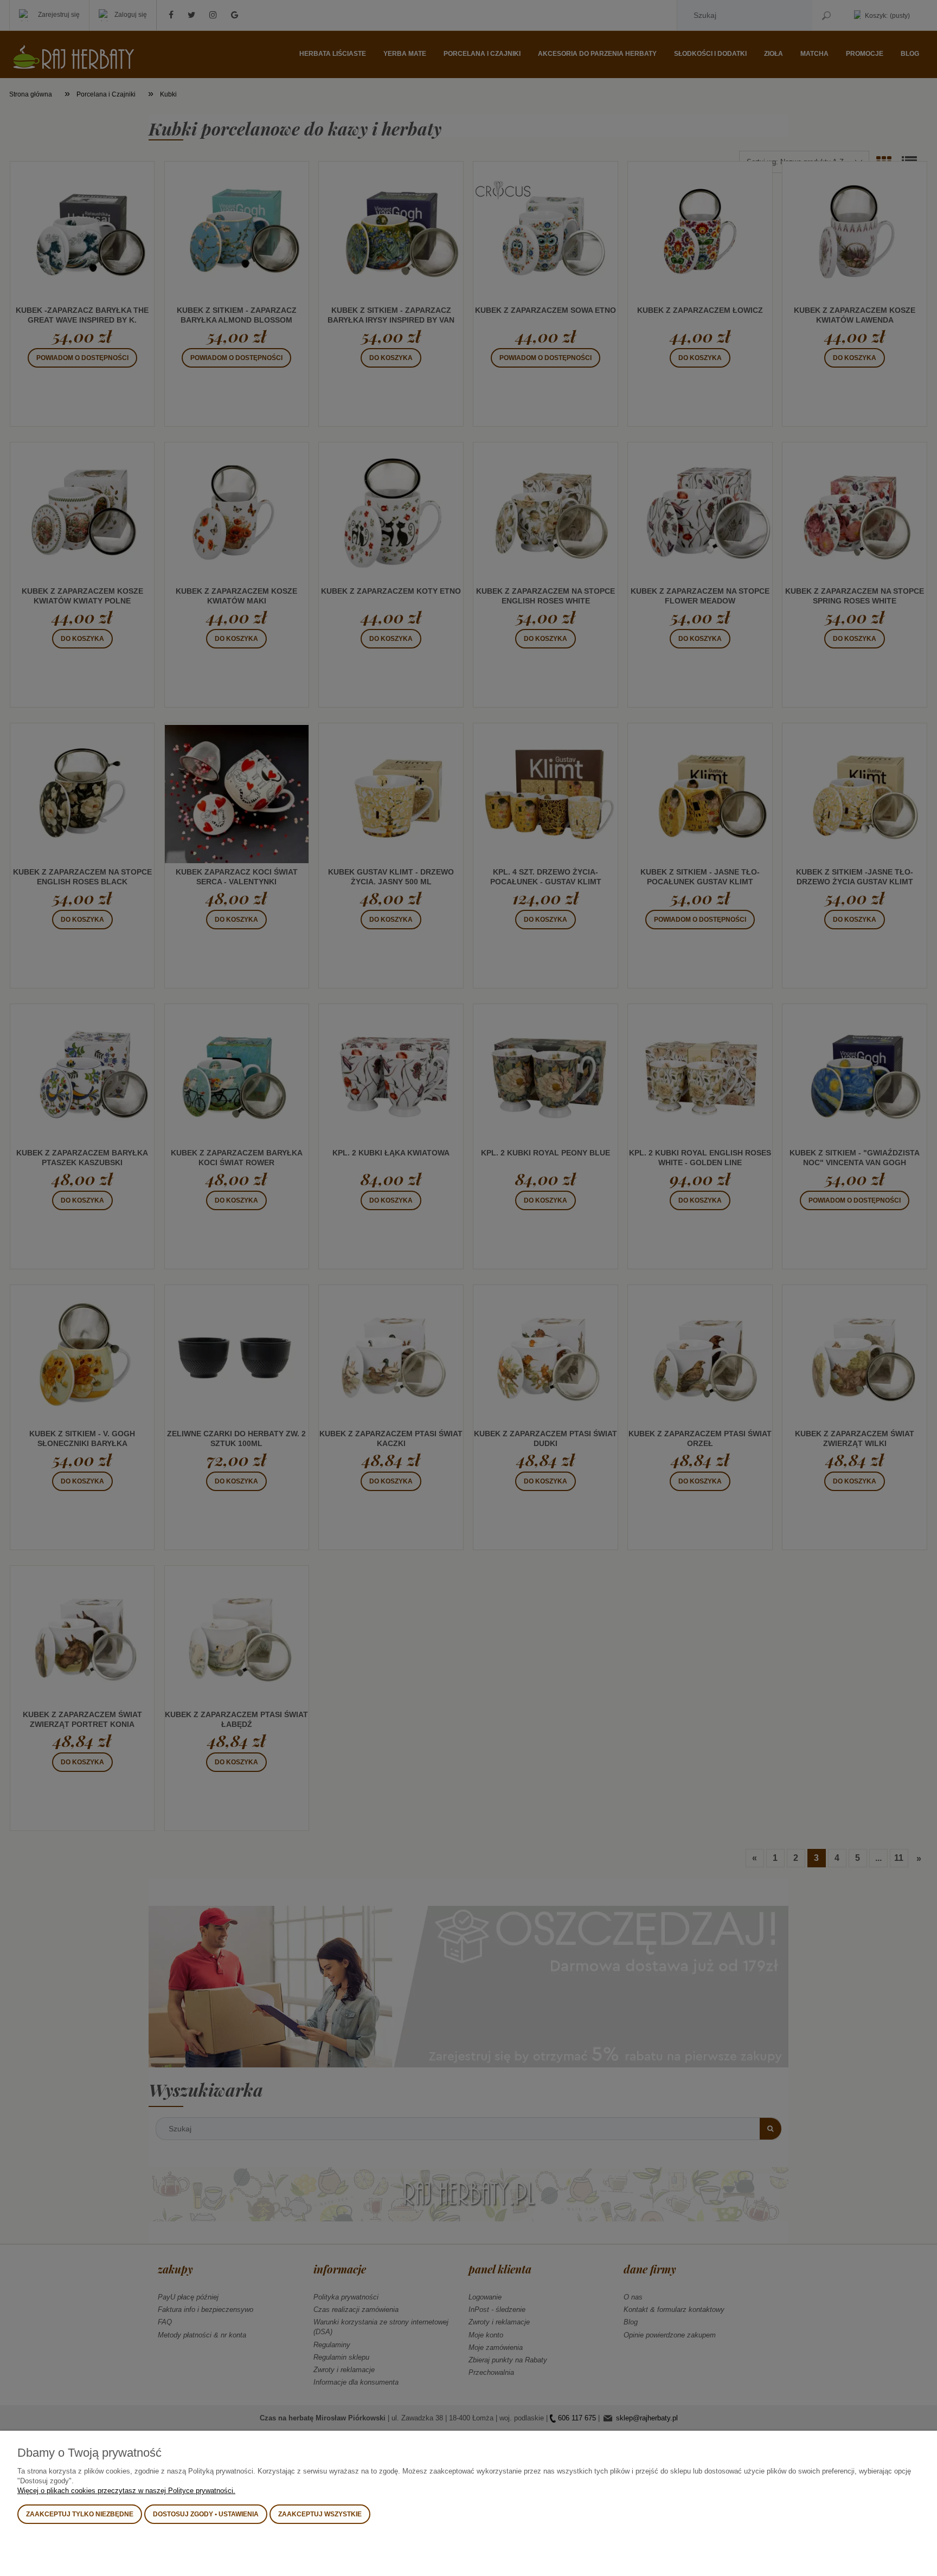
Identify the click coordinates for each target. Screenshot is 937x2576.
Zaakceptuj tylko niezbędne (80, 2514)
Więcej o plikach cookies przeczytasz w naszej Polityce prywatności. (126, 2491)
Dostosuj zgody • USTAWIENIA (206, 2514)
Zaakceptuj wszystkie (320, 2514)
